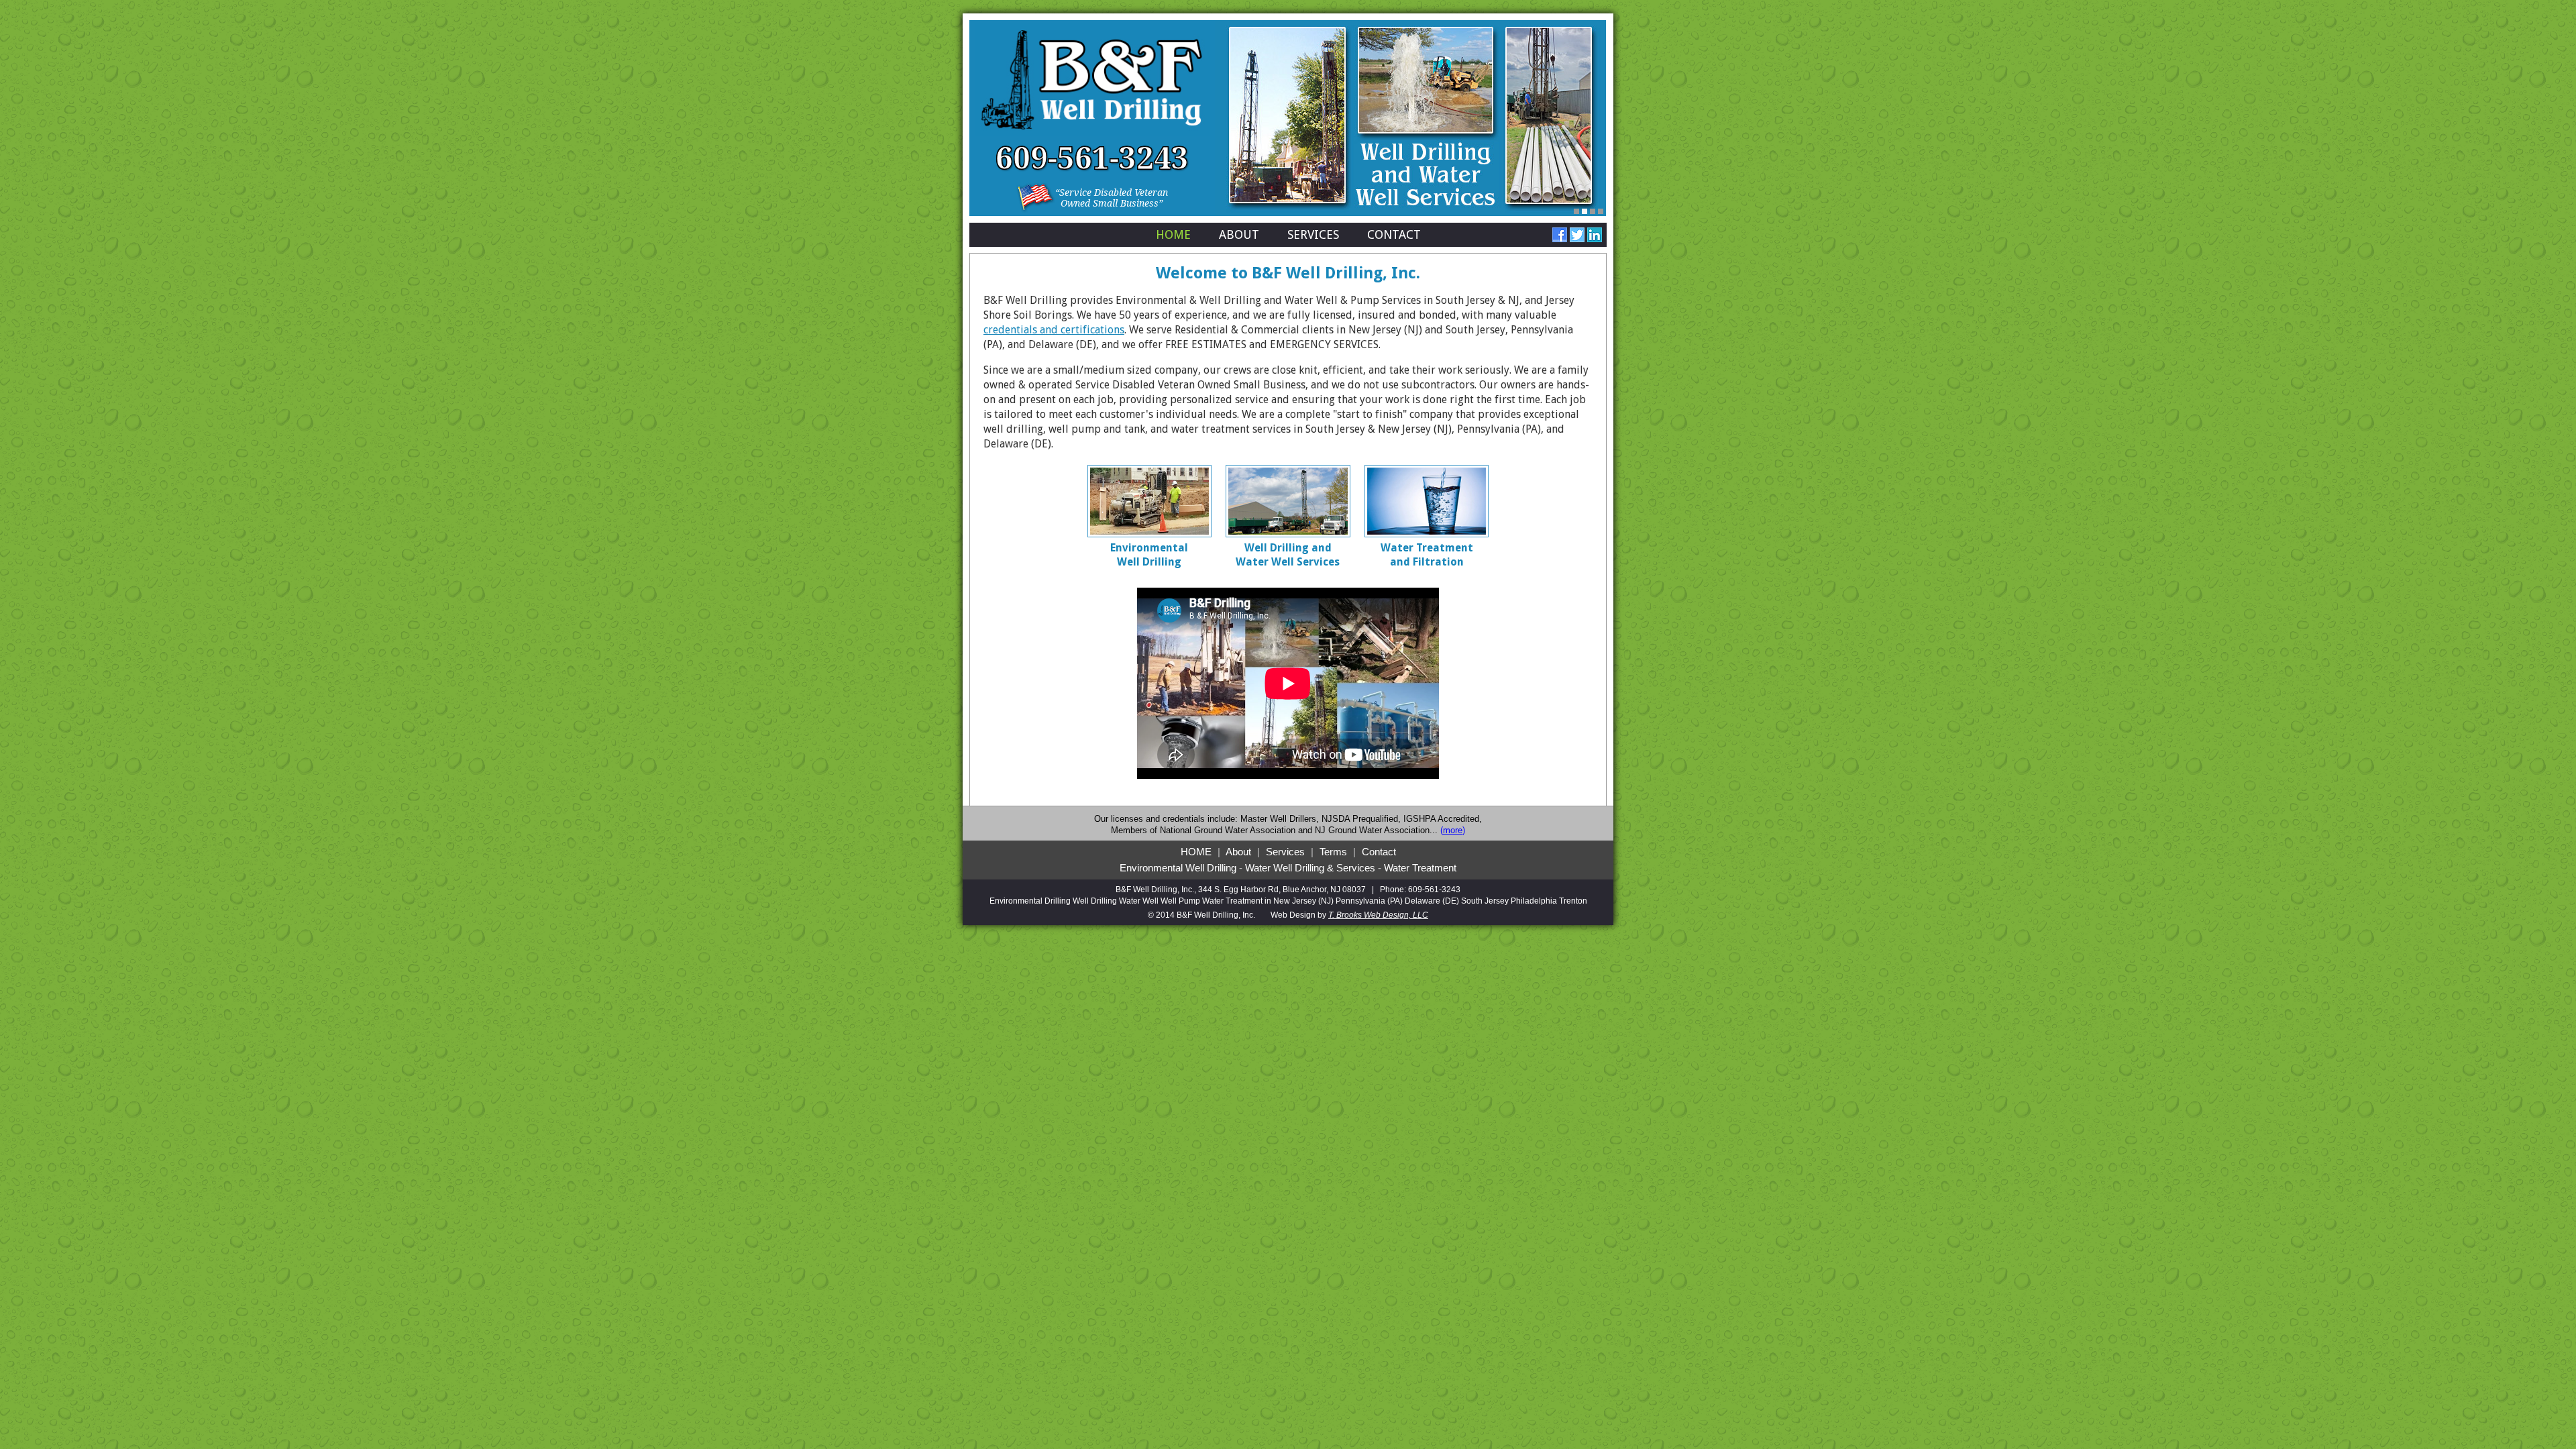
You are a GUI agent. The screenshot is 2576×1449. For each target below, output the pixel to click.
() (1453, 830)
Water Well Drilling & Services (1310, 868)
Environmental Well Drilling (1178, 868)
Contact (1394, 234)
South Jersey (1485, 901)
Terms (1333, 852)
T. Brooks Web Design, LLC (1378, 915)
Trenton (1573, 901)
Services (1313, 234)
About (1239, 234)
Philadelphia (1534, 901)
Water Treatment (1420, 868)
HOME (1196, 852)
